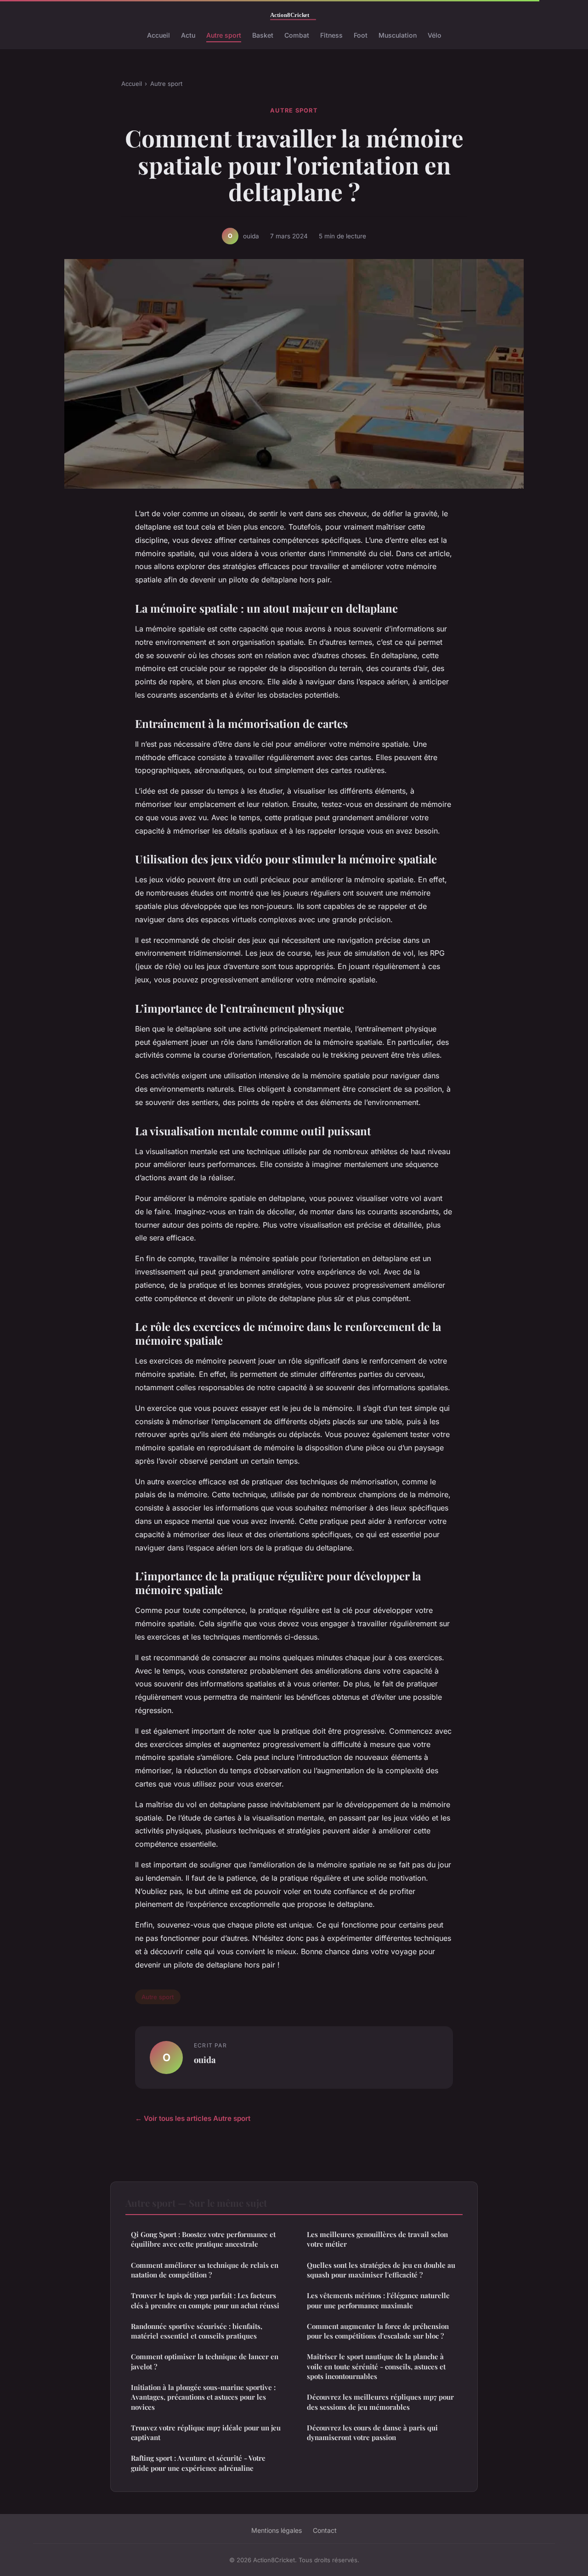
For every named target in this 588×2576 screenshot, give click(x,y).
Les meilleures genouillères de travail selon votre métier (377, 2239)
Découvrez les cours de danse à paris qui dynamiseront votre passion (372, 2432)
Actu (188, 35)
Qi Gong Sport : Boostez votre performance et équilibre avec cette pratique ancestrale (203, 2239)
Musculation (398, 35)
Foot (361, 35)
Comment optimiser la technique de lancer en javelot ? (205, 2361)
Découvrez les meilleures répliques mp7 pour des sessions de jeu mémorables (380, 2402)
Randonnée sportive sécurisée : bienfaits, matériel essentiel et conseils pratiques (197, 2331)
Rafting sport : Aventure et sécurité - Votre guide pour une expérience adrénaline (198, 2463)
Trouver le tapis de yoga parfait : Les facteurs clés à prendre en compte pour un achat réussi (205, 2300)
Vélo (435, 35)
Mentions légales (277, 2530)
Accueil (158, 35)
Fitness (331, 35)
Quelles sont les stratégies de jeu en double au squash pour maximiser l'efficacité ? (381, 2270)
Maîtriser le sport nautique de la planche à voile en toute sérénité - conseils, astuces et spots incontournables (376, 2366)
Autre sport (224, 35)
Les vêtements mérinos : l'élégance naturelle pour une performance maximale (378, 2300)
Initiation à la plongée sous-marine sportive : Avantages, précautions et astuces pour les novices (203, 2397)
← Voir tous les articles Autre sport (193, 2118)
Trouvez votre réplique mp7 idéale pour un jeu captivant (206, 2432)
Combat (297, 35)
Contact (325, 2530)
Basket (263, 35)
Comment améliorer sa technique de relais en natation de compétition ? (205, 2270)
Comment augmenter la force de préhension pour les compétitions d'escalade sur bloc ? (378, 2331)
